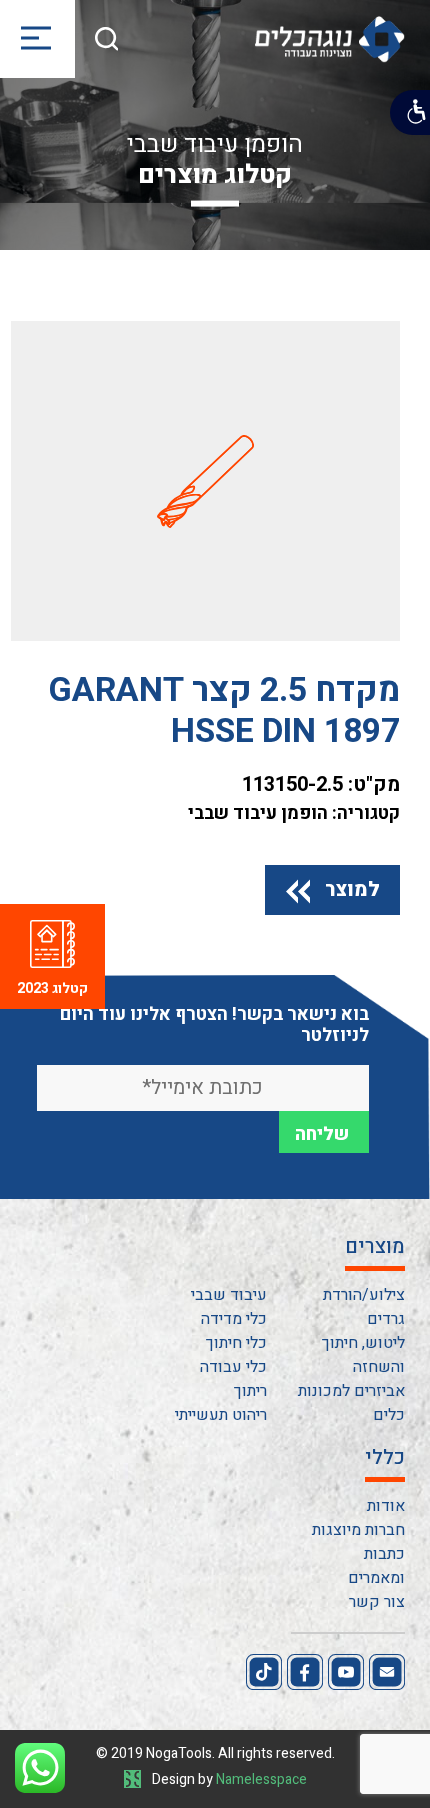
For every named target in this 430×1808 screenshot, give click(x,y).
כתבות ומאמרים (376, 1566)
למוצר (352, 889)
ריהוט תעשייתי (221, 1415)
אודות (386, 1506)
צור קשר (377, 1602)
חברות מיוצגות (358, 1530)
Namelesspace (261, 1779)
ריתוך (250, 1391)
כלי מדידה (234, 1319)
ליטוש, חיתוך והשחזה (363, 1355)
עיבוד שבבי (229, 1295)
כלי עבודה (233, 1367)
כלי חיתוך (236, 1343)
